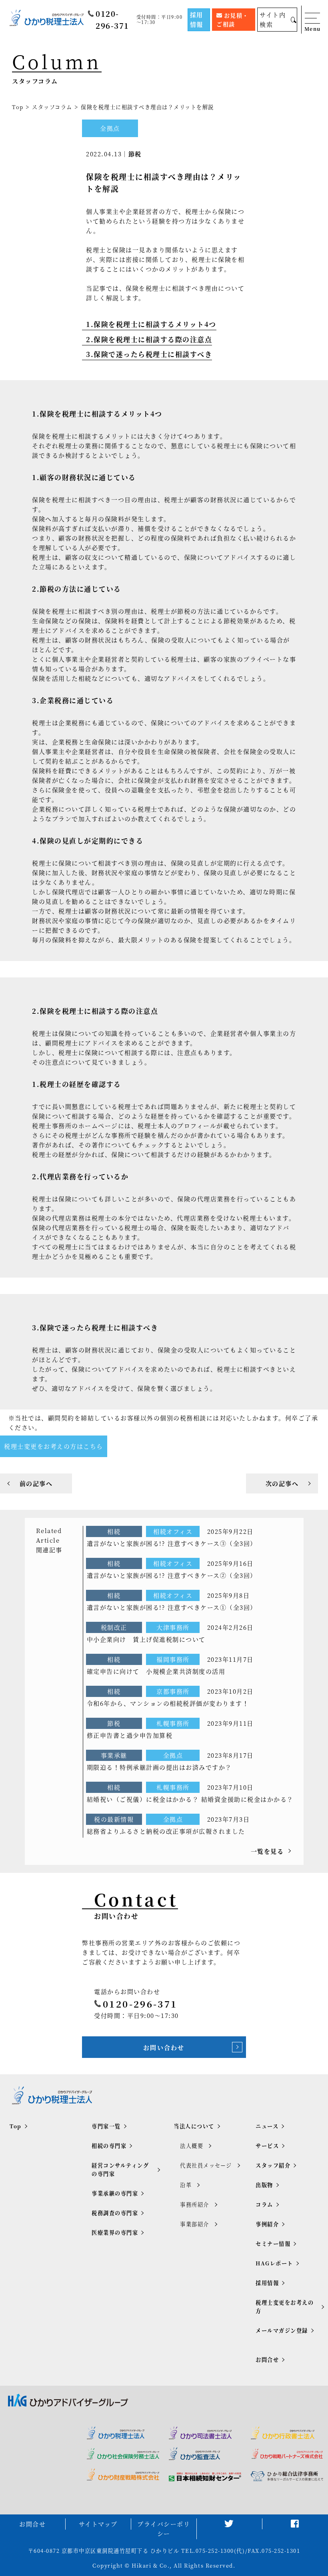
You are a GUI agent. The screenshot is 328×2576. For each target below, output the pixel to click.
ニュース (267, 2126)
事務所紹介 (195, 2204)
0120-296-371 (112, 19)
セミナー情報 (273, 2244)
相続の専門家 (109, 2146)
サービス (267, 2146)
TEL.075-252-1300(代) (213, 2551)
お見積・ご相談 (233, 20)
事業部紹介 (195, 2224)
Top (18, 107)
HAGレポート (274, 2263)
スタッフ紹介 (273, 2165)
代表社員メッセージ (206, 2165)
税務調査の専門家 (115, 2213)
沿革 (186, 2185)
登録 (124, 2566)
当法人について (194, 2126)
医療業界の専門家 (115, 2232)
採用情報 (197, 19)
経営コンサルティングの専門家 (120, 2169)
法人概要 (192, 2146)
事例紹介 (267, 2224)
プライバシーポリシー (164, 2529)
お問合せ (267, 2360)
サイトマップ (98, 2524)
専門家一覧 (106, 2126)
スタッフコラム (52, 107)
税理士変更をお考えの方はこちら (54, 1446)
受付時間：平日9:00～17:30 (160, 20)
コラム (264, 2204)
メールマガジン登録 (282, 2330)
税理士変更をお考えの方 (285, 2307)
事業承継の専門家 (115, 2193)
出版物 (264, 2185)
